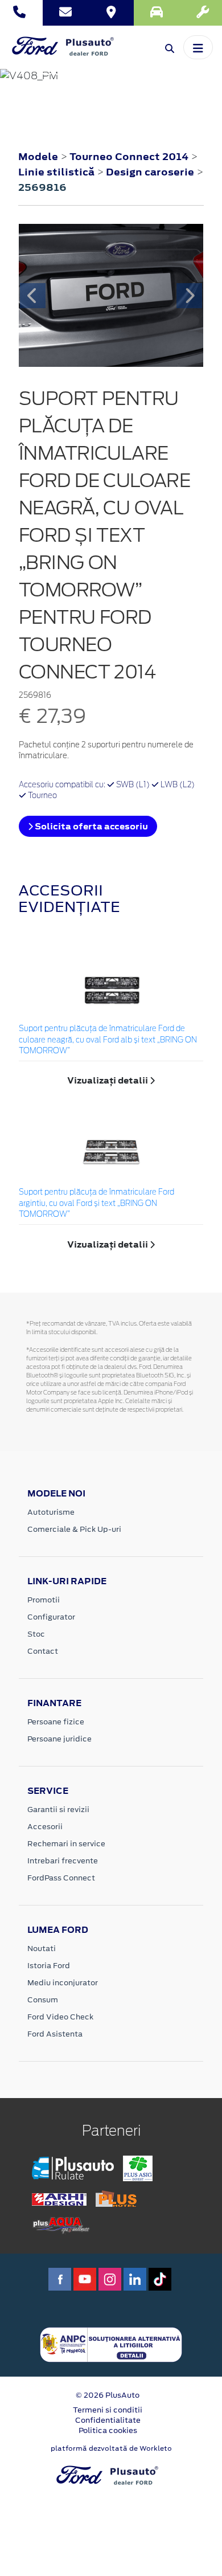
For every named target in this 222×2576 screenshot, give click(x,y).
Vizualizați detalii (108, 1080)
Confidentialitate (108, 2420)
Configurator (51, 1617)
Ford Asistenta (55, 2034)
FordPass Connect (61, 1878)
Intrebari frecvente (63, 1861)
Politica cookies (108, 2430)
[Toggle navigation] (198, 47)
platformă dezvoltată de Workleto (111, 2448)
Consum (43, 2000)
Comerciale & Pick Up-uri (74, 1529)
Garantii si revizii (58, 1810)
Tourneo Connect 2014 (129, 157)
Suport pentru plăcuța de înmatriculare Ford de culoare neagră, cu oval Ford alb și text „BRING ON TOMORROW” (108, 1040)
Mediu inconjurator (63, 1983)
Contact (43, 1651)
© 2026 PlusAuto (108, 2395)
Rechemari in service (66, 1844)
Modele (38, 157)
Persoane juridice (59, 1739)
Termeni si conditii (108, 2410)
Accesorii (45, 1827)
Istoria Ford (49, 1966)
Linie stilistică (57, 172)
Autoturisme (51, 1512)
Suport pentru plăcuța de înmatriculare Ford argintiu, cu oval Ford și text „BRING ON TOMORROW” (96, 1204)
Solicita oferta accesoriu (91, 826)
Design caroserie (151, 172)
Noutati (42, 1949)
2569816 (42, 187)
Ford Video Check (60, 2017)
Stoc (36, 1634)
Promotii (44, 1600)
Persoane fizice (56, 1722)
